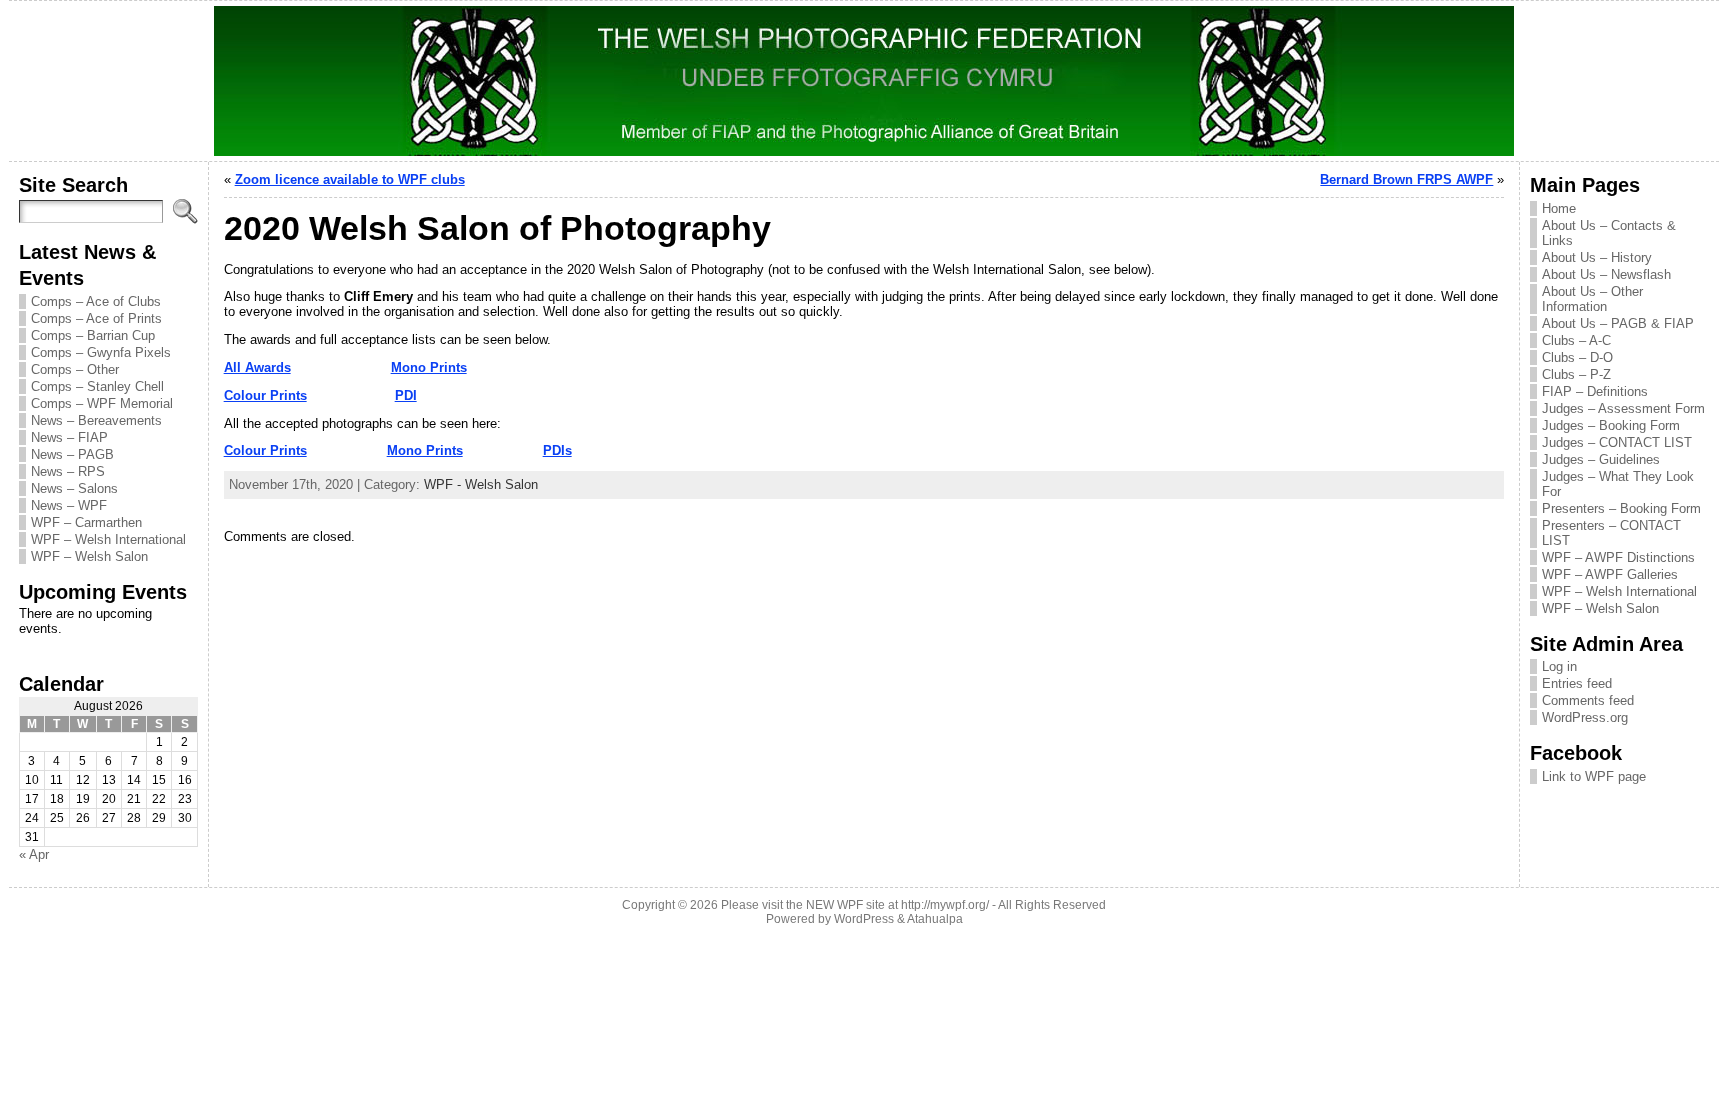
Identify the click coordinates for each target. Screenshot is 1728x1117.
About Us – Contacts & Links (1609, 233)
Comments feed (1588, 700)
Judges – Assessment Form (1623, 408)
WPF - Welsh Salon (481, 484)
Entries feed (1577, 683)
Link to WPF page (1594, 776)
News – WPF (69, 505)
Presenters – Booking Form (1621, 508)
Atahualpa (935, 919)
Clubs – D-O (1577, 357)
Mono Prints (429, 367)
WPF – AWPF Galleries (1610, 574)
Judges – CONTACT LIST (1617, 442)
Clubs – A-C (1576, 340)
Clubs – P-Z (1576, 374)
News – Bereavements (96, 420)
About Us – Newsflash (1606, 274)
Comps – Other (75, 369)
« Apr (34, 854)
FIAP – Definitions (1595, 391)
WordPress (864, 919)
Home (1559, 208)
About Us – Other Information (1592, 299)
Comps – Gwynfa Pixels (101, 352)
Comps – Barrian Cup (93, 335)
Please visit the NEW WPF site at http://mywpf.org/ (855, 905)
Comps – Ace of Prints (96, 318)
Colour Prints (265, 395)
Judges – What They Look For (1618, 484)
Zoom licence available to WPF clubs (350, 179)
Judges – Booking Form (1611, 425)
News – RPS (68, 471)
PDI (406, 395)
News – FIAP (69, 437)
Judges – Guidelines (1601, 459)
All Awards (257, 367)
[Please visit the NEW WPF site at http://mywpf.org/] (864, 81)
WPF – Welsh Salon (89, 556)
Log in (1559, 666)
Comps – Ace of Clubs (96, 301)
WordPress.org (1585, 717)
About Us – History (1597, 257)
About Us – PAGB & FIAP (1618, 323)
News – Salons (74, 488)
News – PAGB (72, 454)
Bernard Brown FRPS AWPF (1406, 179)
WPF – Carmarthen (86, 522)
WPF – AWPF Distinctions (1618, 557)
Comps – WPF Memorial (102, 403)
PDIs (557, 450)
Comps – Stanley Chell (97, 386)
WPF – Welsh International (108, 539)
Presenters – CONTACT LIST (1611, 533)
